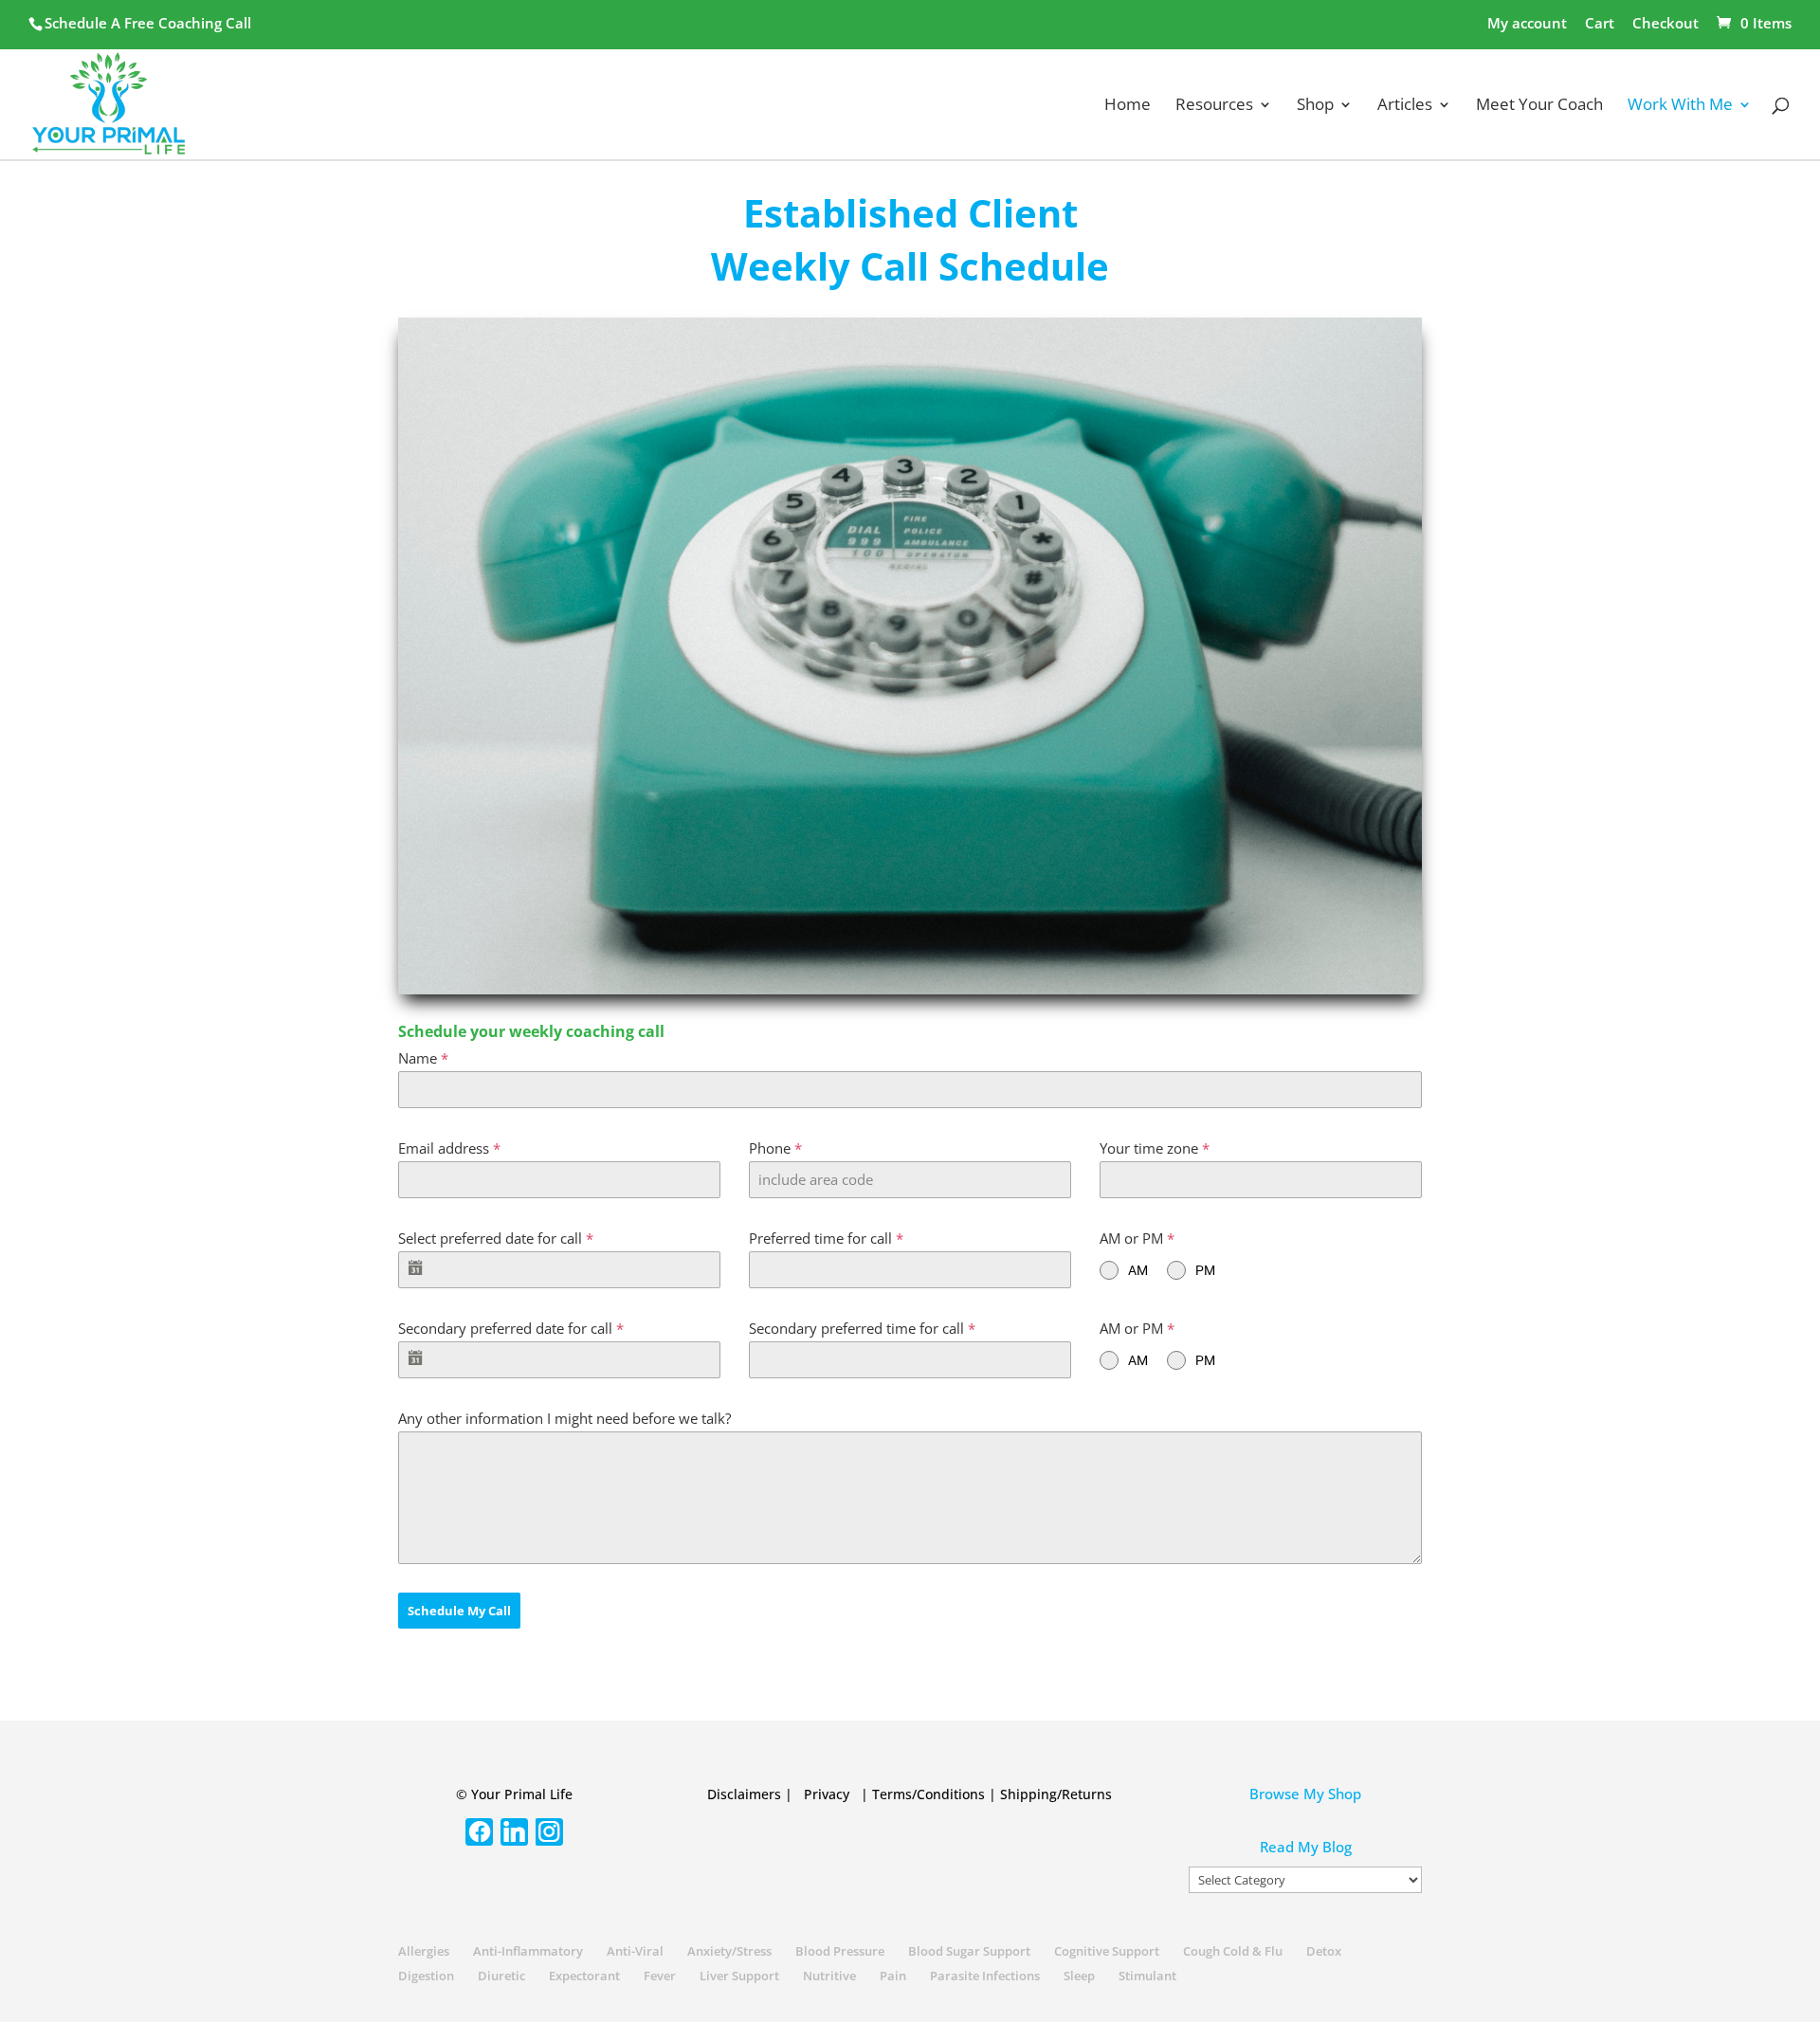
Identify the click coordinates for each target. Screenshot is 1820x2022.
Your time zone (1155, 1148)
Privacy (827, 1794)
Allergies (424, 1951)
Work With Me (1680, 106)
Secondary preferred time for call (862, 1328)
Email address (449, 1148)
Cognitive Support (1107, 1951)
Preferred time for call (826, 1238)
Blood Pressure (840, 1951)
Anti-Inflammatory (528, 1951)
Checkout (1665, 24)
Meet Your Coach (1539, 106)
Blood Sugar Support (969, 1951)
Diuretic (501, 1976)
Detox (1324, 1951)
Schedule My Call (459, 1611)
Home (1128, 106)
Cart (1600, 24)
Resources (1214, 106)
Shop (1315, 106)
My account (1527, 24)
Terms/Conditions (928, 1794)
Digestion (426, 1976)
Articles (1405, 106)
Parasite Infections (985, 1976)
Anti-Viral (635, 1951)
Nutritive (829, 1976)
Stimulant (1147, 1976)
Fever (660, 1976)
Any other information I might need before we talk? (564, 1418)
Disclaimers (744, 1794)
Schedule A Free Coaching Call (148, 23)
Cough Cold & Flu (1233, 1951)
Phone (775, 1148)
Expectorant (584, 1976)
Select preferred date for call (496, 1238)
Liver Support (739, 1976)
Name (423, 1058)
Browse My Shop (1305, 1794)
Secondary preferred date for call (511, 1328)
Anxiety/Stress (729, 1951)
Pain (893, 1976)
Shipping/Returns (1056, 1794)
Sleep (1079, 1976)
